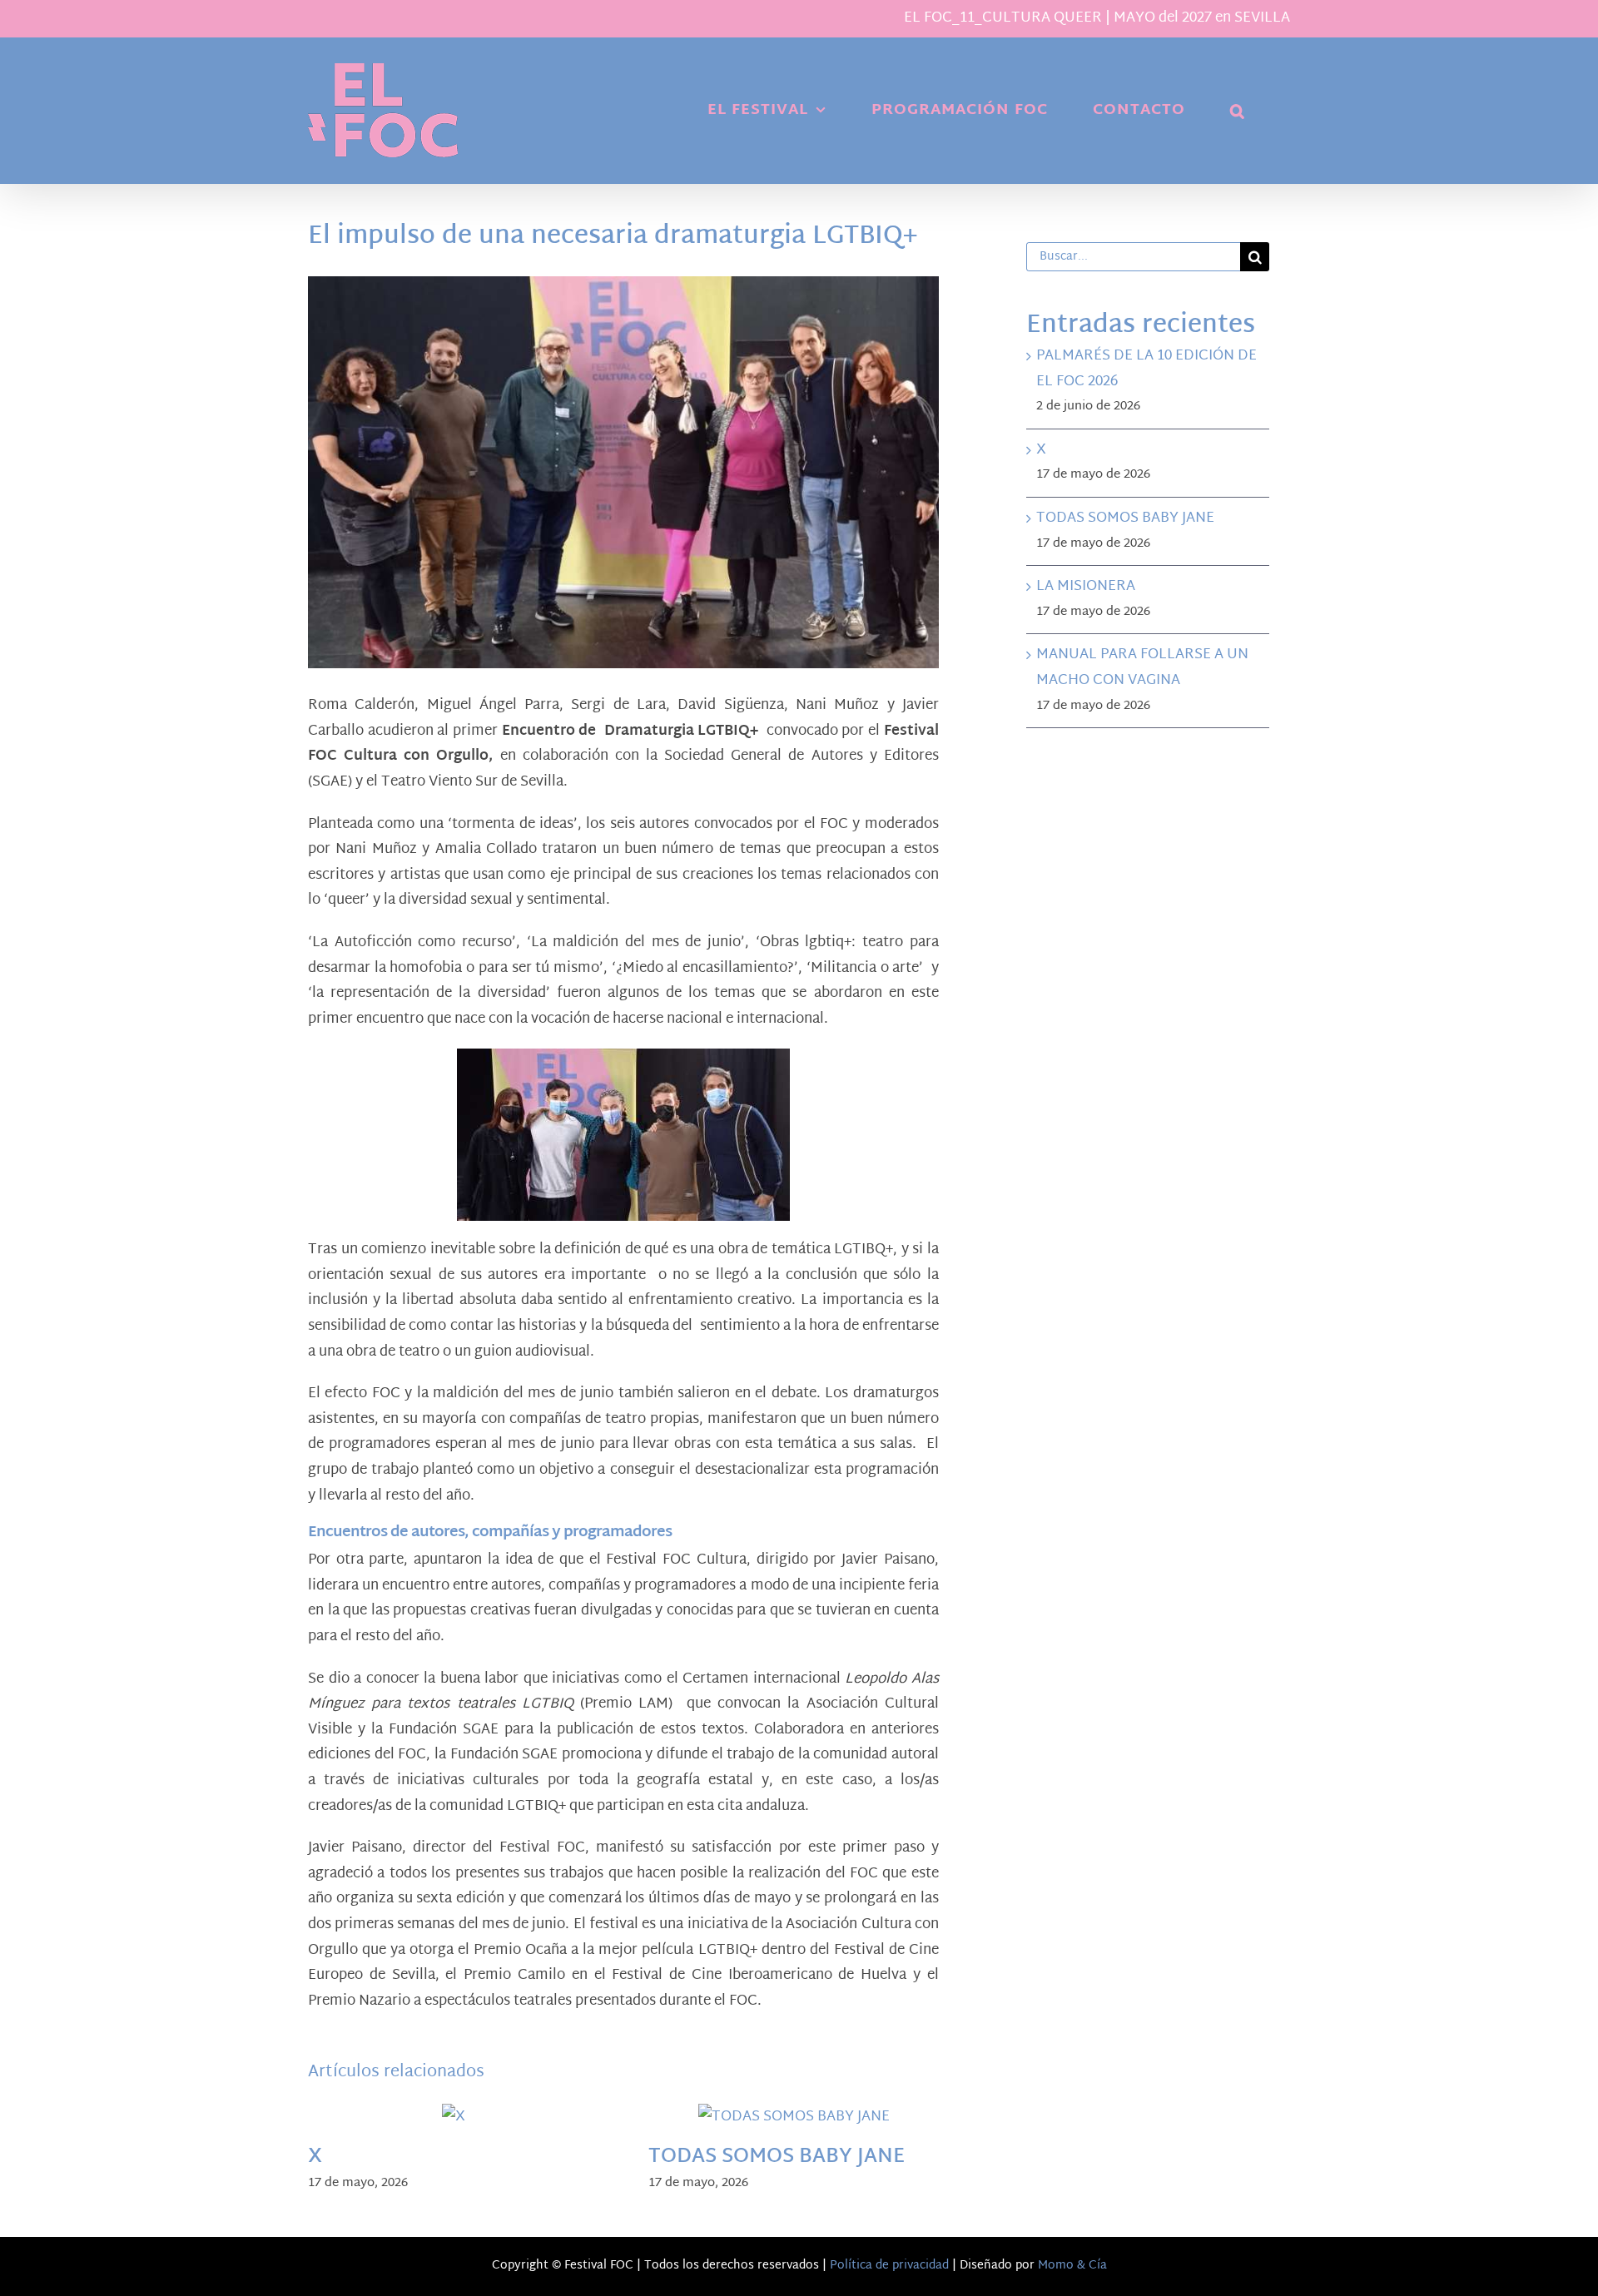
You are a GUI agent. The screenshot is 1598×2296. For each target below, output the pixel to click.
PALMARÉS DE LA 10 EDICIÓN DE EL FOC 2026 (1146, 369)
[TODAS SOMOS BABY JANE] (794, 2117)
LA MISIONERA (1086, 586)
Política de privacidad (889, 2266)
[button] (1238, 110)
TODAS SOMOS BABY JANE (777, 2157)
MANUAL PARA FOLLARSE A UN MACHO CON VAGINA (1142, 667)
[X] (454, 2117)
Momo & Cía (1072, 2266)
